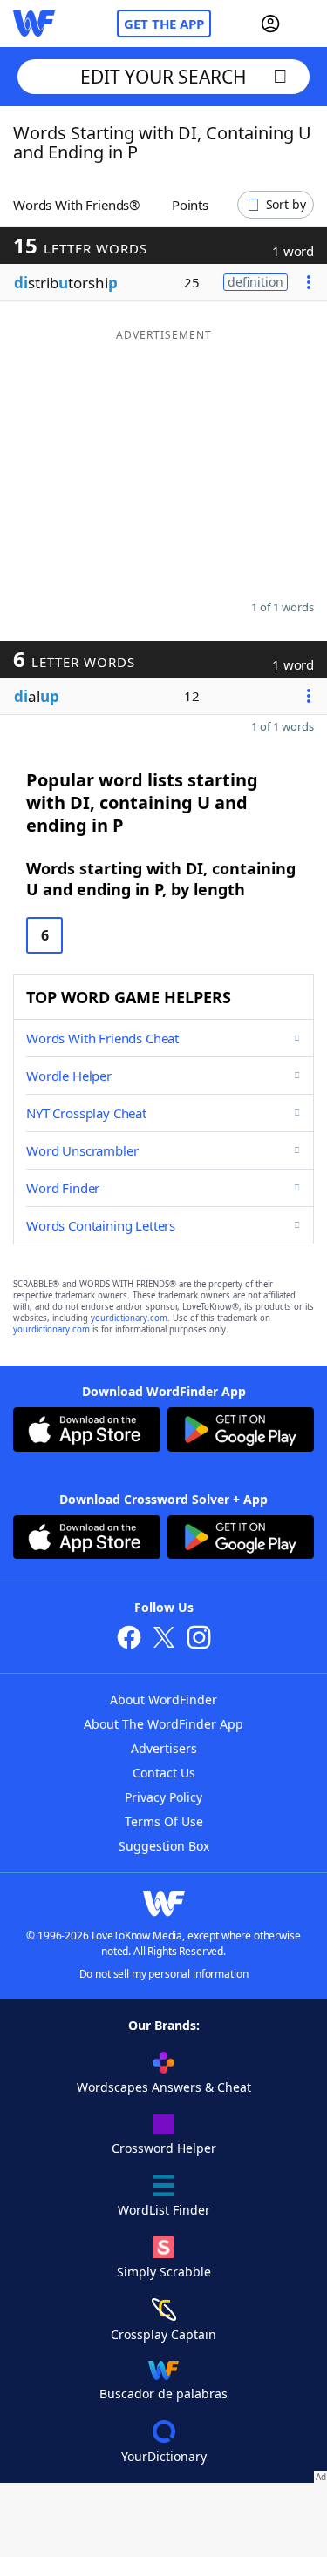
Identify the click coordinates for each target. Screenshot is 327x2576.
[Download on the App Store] (87, 1432)
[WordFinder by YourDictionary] (34, 24)
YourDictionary (164, 2456)
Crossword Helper (164, 2148)
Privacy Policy (163, 1797)
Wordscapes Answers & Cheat (164, 2087)
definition (255, 282)
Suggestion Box (164, 1846)
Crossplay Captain (163, 2334)
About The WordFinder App (163, 1724)
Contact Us (164, 1773)
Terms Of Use (164, 1821)
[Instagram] (199, 1639)
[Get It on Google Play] (241, 1432)
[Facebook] (129, 1639)
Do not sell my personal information (164, 1974)
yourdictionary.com (129, 1318)
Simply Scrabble (164, 2272)
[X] (164, 1639)
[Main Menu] (307, 24)
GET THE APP (164, 24)
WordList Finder (164, 2210)
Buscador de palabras (163, 2394)
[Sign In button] (270, 24)
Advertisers (164, 1748)
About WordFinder (163, 1699)
